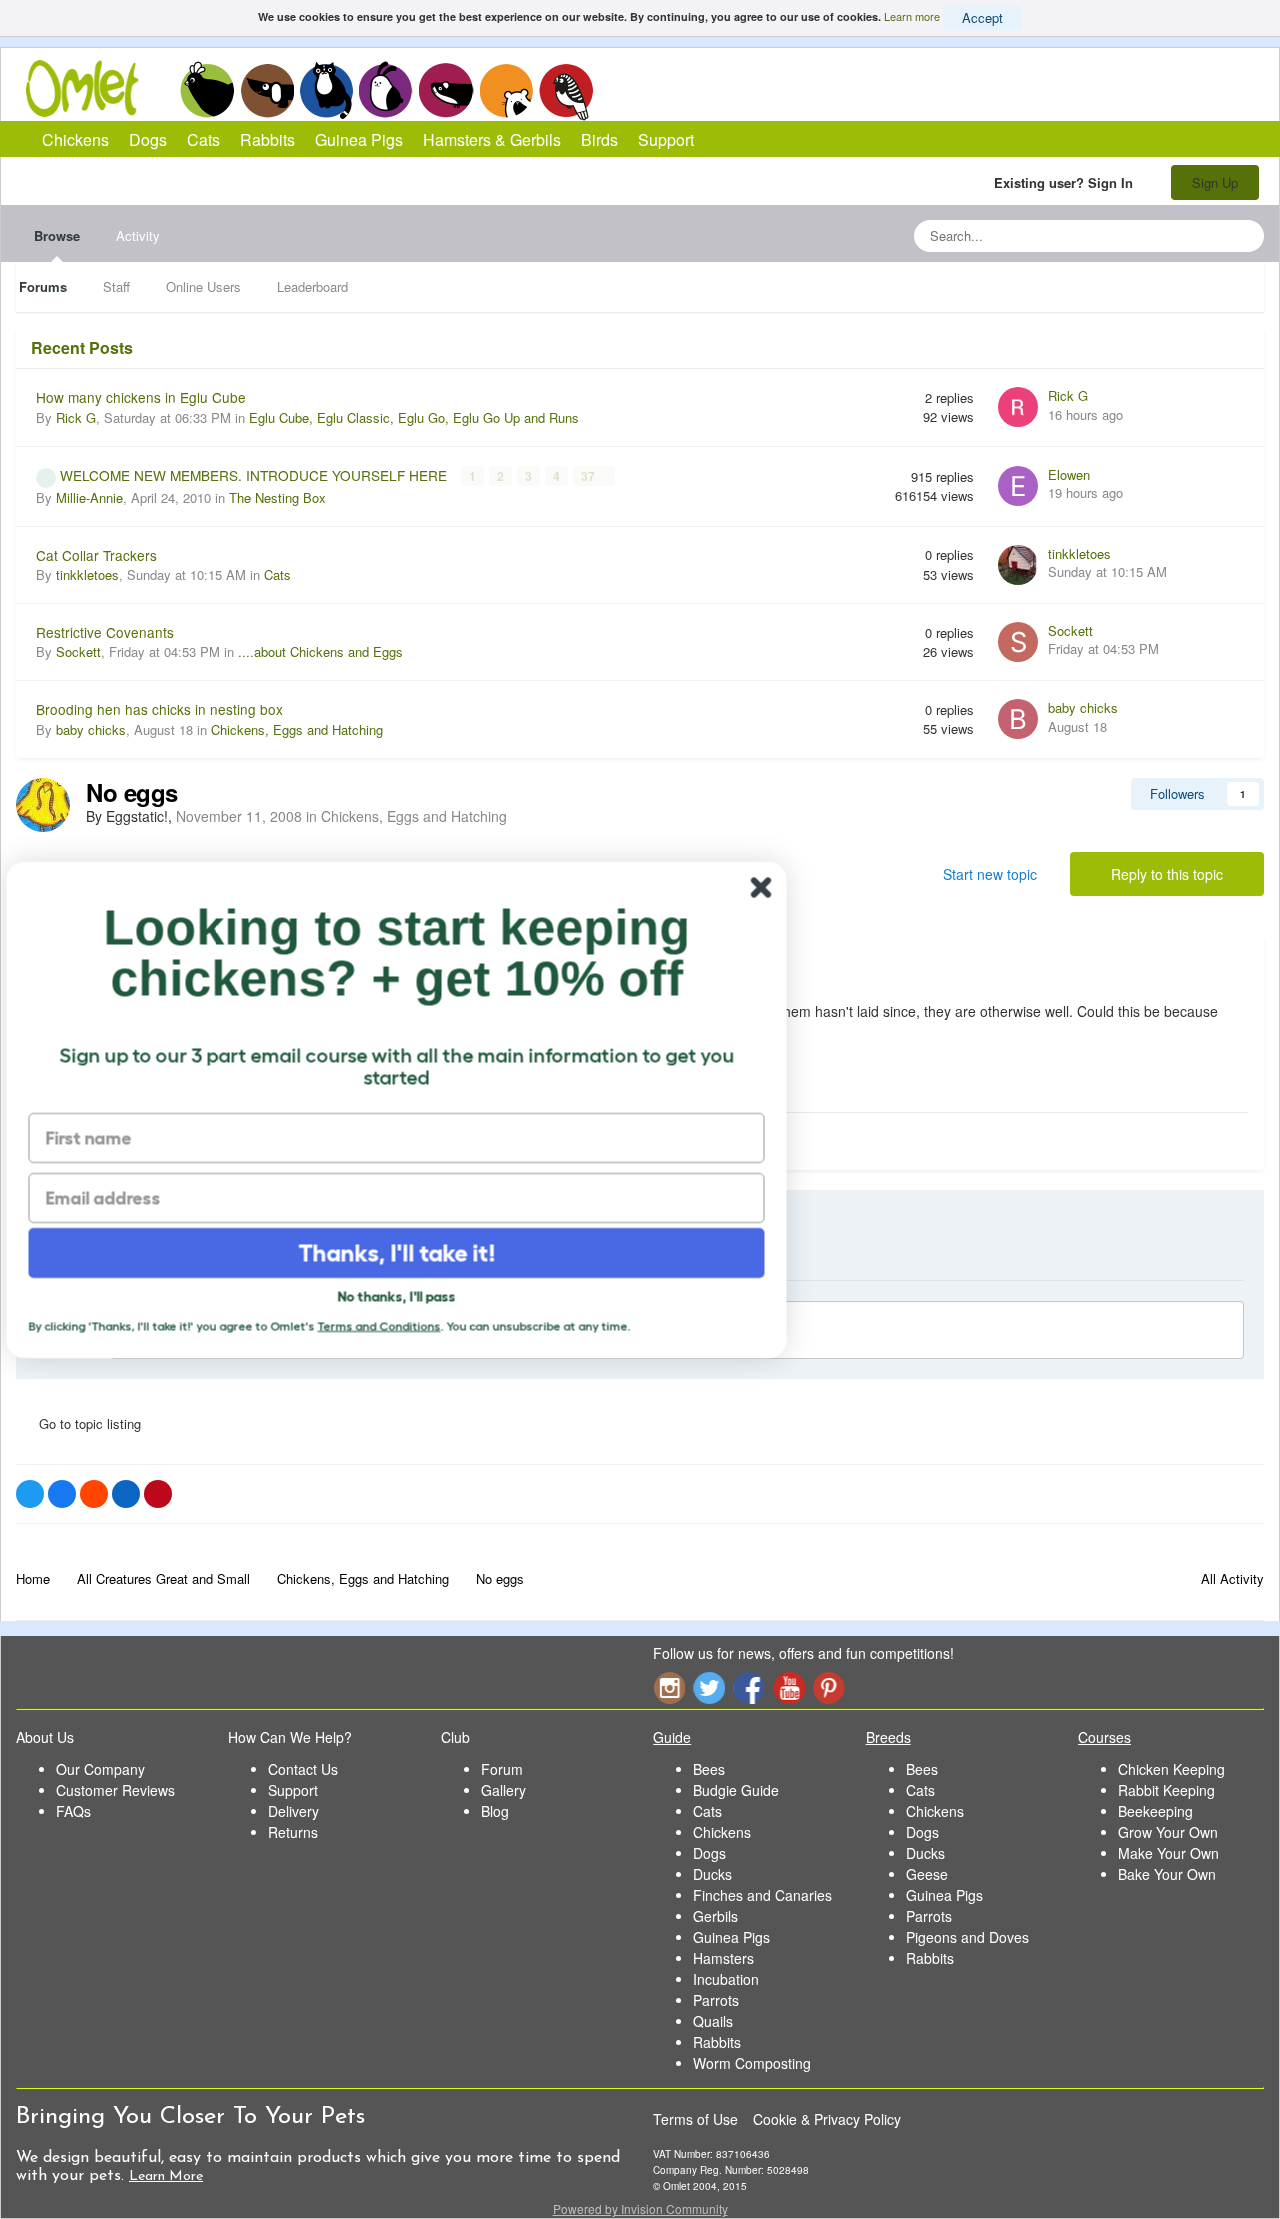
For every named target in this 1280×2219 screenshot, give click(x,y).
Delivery (293, 1811)
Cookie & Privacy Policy (827, 2119)
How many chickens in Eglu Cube (141, 397)
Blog (495, 1811)
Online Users (203, 286)
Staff (116, 286)
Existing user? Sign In (1067, 182)
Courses (1104, 1737)
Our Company (100, 1769)
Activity (138, 235)
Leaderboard (312, 286)
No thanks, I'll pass (410, 1296)
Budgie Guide (736, 1790)
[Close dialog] (774, 887)
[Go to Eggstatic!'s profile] (43, 805)
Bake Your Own (1167, 1874)
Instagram (669, 1687)
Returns (293, 1832)
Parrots (716, 2000)
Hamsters (723, 1958)
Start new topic (990, 874)
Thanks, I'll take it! (410, 1252)
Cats (326, 90)
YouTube (789, 1687)
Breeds (888, 1737)
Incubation (726, 1979)
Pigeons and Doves (967, 1937)
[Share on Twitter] (30, 1494)
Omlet (92, 88)
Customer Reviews (115, 1790)
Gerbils (715, 1916)
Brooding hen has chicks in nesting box (159, 709)
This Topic (1167, 235)
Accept (982, 17)
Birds (566, 91)
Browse (57, 235)
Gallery (503, 1790)
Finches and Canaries (762, 1895)
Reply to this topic (1167, 874)
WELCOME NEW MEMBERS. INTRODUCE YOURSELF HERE (255, 475)
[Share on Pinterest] (158, 1494)
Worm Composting (752, 2063)
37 (589, 476)
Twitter (709, 1687)
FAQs (73, 1811)
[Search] (1243, 236)
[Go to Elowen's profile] (1018, 486)
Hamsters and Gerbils (506, 90)
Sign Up (1215, 182)
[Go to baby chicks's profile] (1018, 719)
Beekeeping (1155, 1811)
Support (666, 139)
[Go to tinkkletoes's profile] (1018, 565)
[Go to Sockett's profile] (1018, 642)
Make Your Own (1168, 1853)
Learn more (912, 16)
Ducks (712, 1874)
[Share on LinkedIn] (126, 1494)
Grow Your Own (1168, 1832)
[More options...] (1228, 968)
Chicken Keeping (1171, 1769)
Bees (709, 1769)
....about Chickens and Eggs (320, 651)
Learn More (166, 2176)
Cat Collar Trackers (96, 555)
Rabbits (386, 90)
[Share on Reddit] (94, 1494)
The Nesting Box (277, 497)
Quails (713, 2021)
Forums (43, 286)
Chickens (207, 90)
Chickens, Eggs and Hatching (297, 729)
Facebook (749, 1687)
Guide (672, 1737)
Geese (927, 1874)
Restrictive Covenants (105, 632)
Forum (502, 1769)
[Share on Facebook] (62, 1494)
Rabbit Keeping (1166, 1790)
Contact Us (303, 1769)
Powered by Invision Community (640, 2208)
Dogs (267, 90)
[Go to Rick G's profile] (1018, 407)
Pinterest (829, 1687)
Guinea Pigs (446, 90)
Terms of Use (695, 2119)
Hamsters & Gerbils (492, 139)
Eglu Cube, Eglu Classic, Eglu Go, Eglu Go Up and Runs (414, 417)
